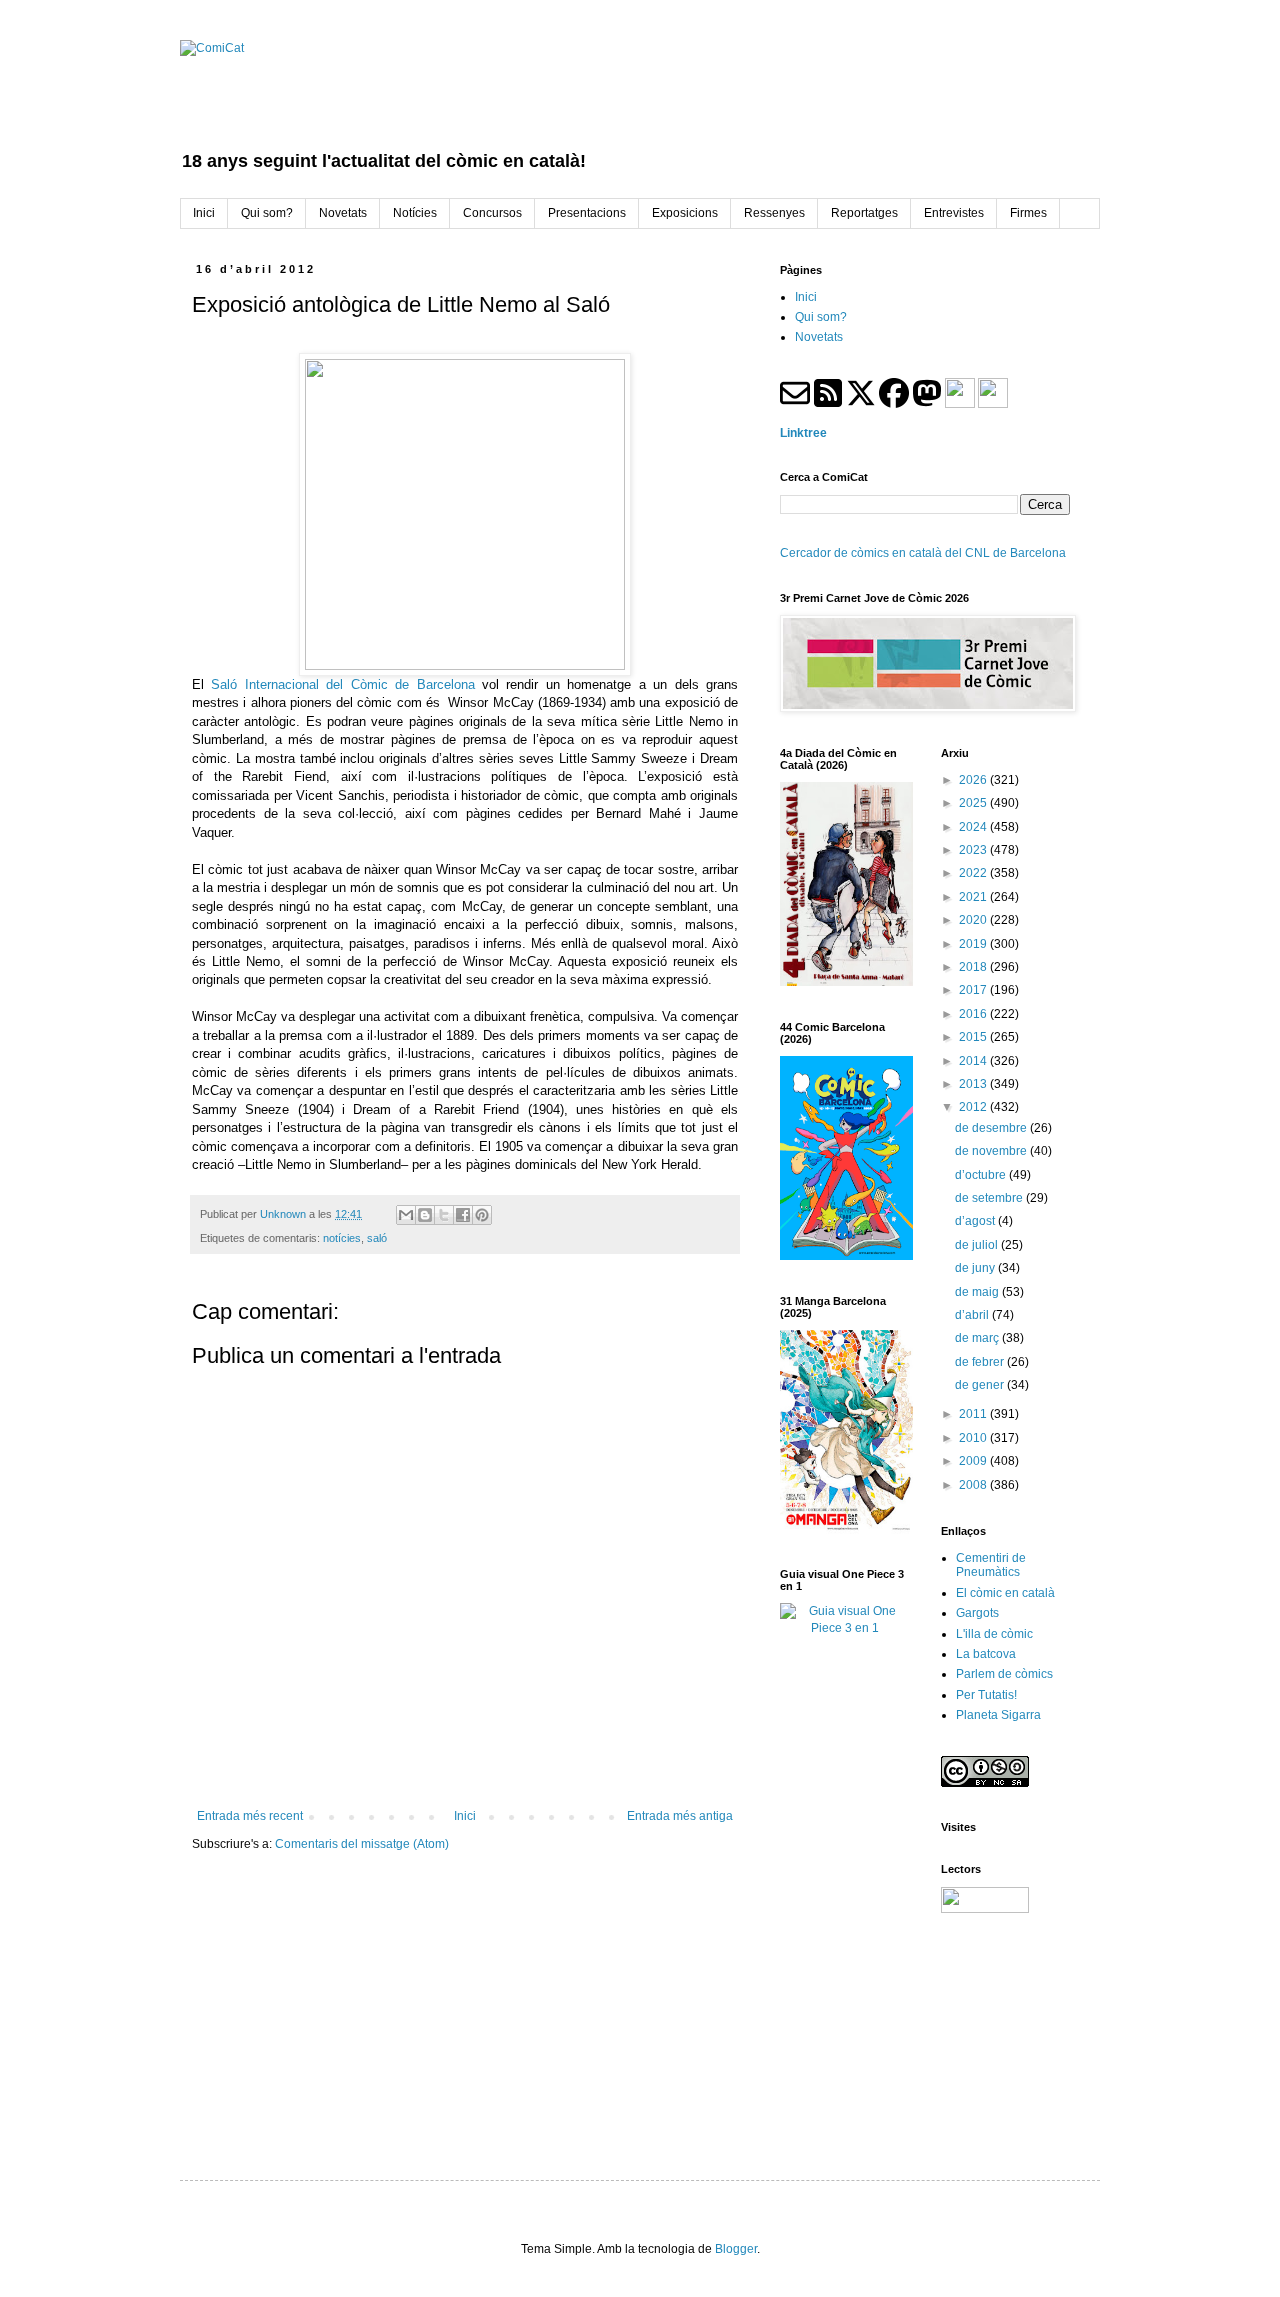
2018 (974, 967)
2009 (974, 1461)
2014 (974, 1061)
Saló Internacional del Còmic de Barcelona (346, 684)
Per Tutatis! (986, 1695)
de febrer (981, 1362)
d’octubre (982, 1175)
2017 (974, 990)
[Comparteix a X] (444, 1215)
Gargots (977, 1613)
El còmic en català (1005, 1593)
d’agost (976, 1221)
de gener (981, 1385)
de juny (976, 1268)
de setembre (990, 1198)
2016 (974, 1014)
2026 (974, 780)
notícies (342, 1238)
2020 (974, 920)
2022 (974, 873)
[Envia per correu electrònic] (406, 1215)
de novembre (992, 1151)
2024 (974, 827)
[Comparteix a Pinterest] (482, 1215)
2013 (974, 1084)
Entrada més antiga (680, 1816)
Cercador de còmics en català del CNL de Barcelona (923, 553)
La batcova (986, 1654)
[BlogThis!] (425, 1215)
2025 (974, 803)
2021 (974, 897)
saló (377, 1238)
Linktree (803, 433)
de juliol (978, 1245)
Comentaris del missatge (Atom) (362, 1844)
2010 (974, 1438)
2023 (974, 850)
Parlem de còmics (1004, 1674)
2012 (974, 1107)
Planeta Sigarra (998, 1715)
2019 (974, 944)
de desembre (992, 1128)
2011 (974, 1414)
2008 (974, 1485)
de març (978, 1338)
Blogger (736, 2249)
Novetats (819, 337)
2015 (974, 1037)
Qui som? (821, 317)
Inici (465, 1816)
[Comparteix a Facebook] (463, 1215)
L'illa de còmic (994, 1634)
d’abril (973, 1315)
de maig (978, 1292)
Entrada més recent (250, 1816)
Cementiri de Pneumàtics (991, 1565)
